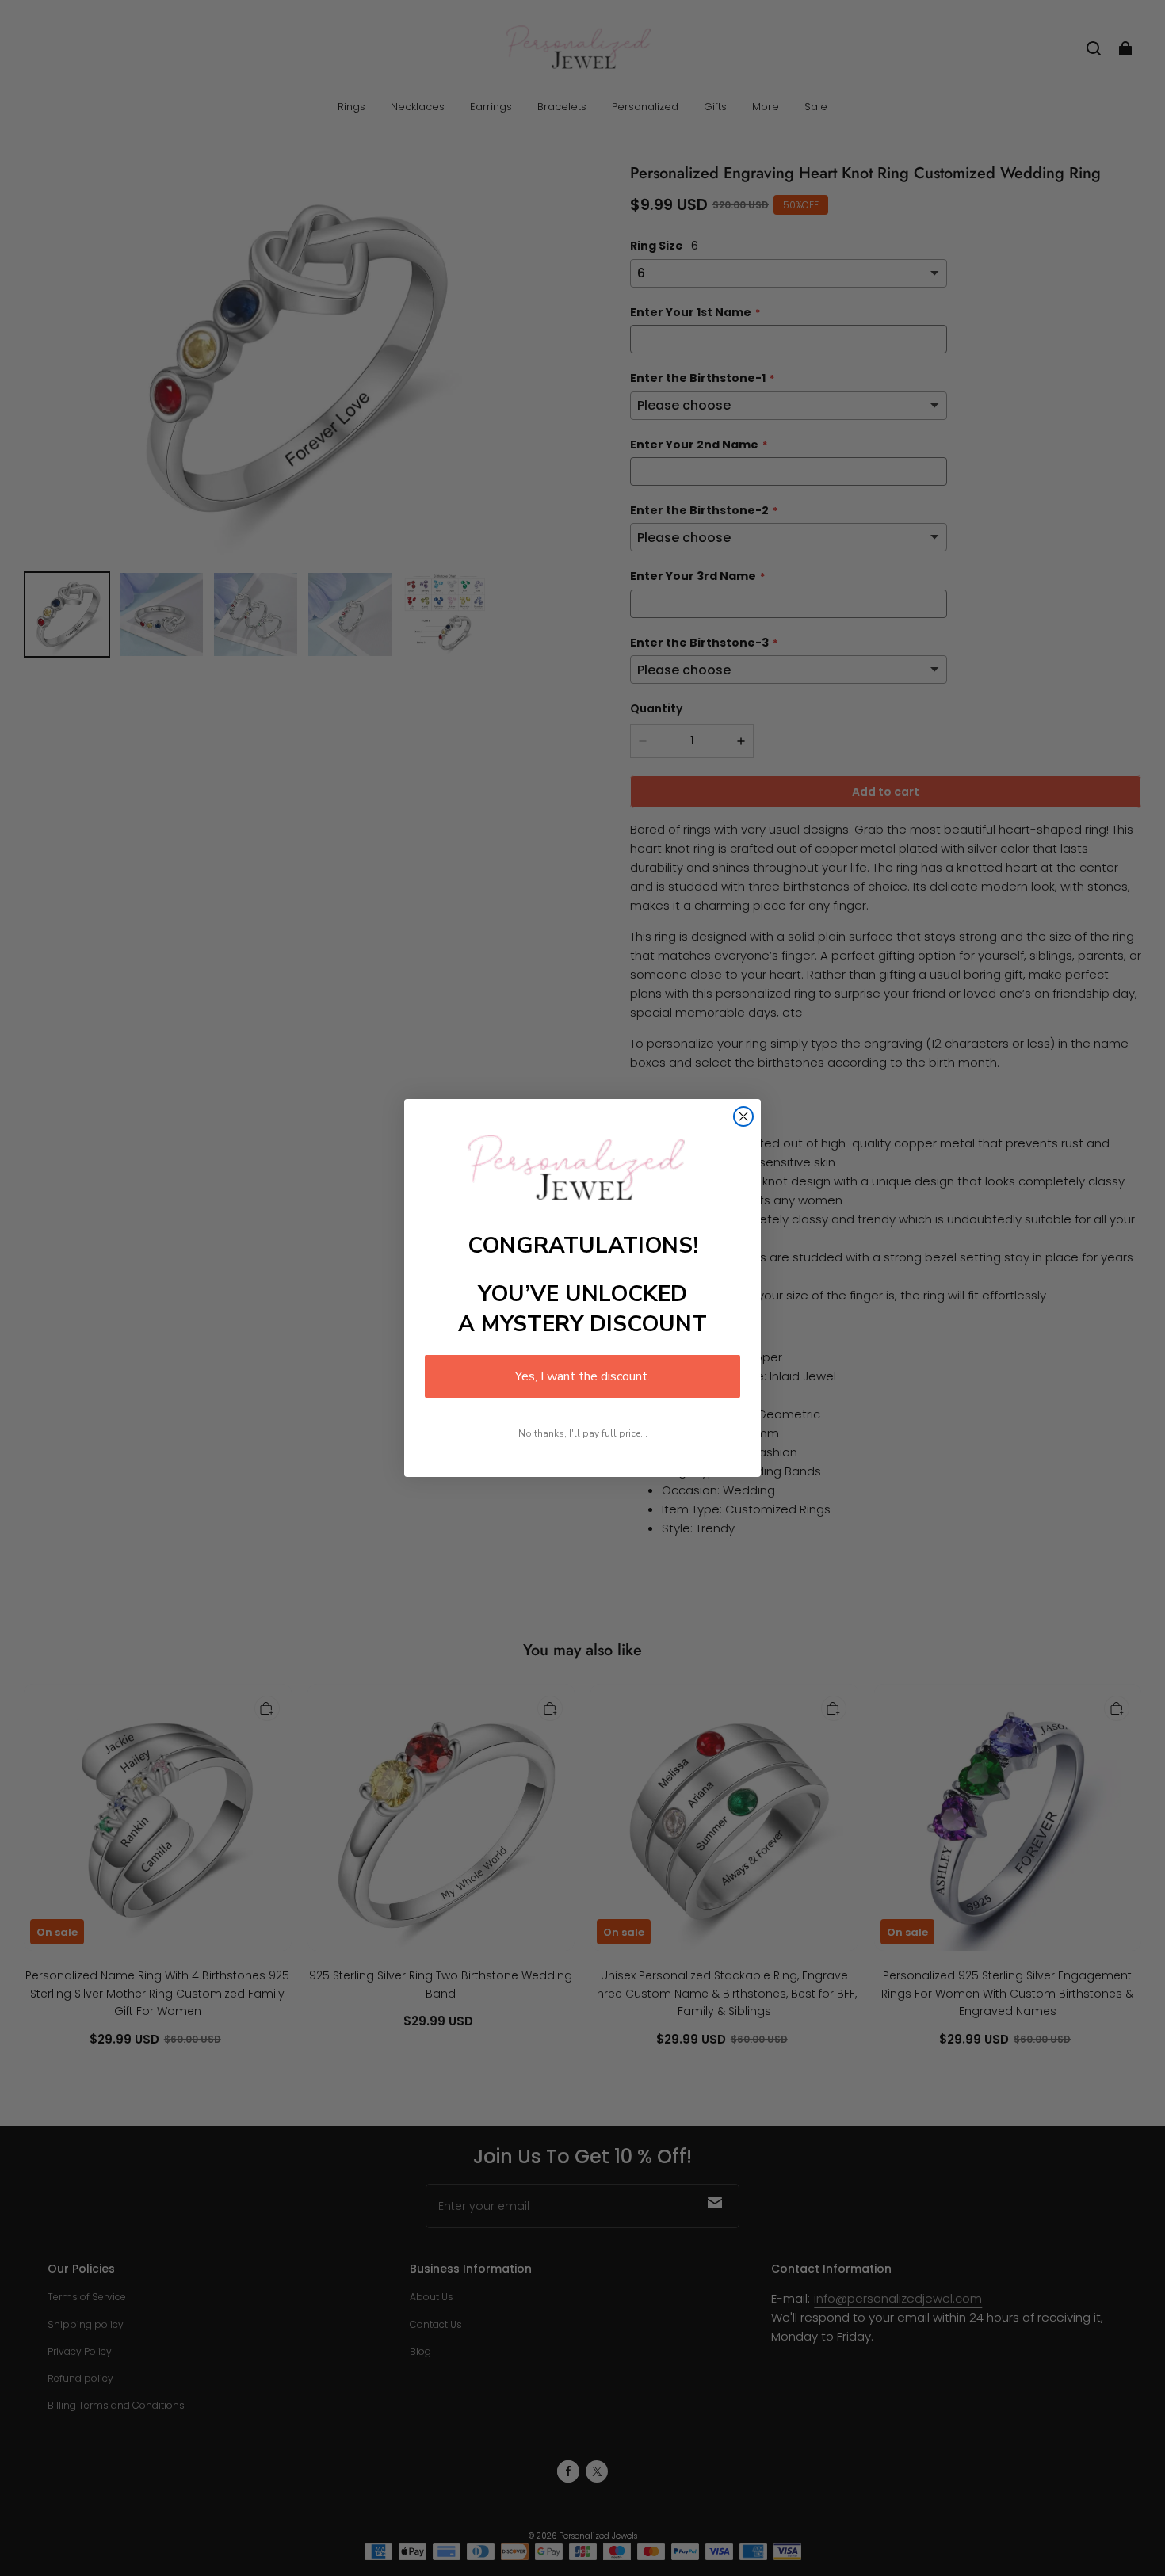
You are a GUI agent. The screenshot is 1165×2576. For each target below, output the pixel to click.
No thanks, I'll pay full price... (583, 1433)
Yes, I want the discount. (582, 1376)
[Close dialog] (743, 1116)
